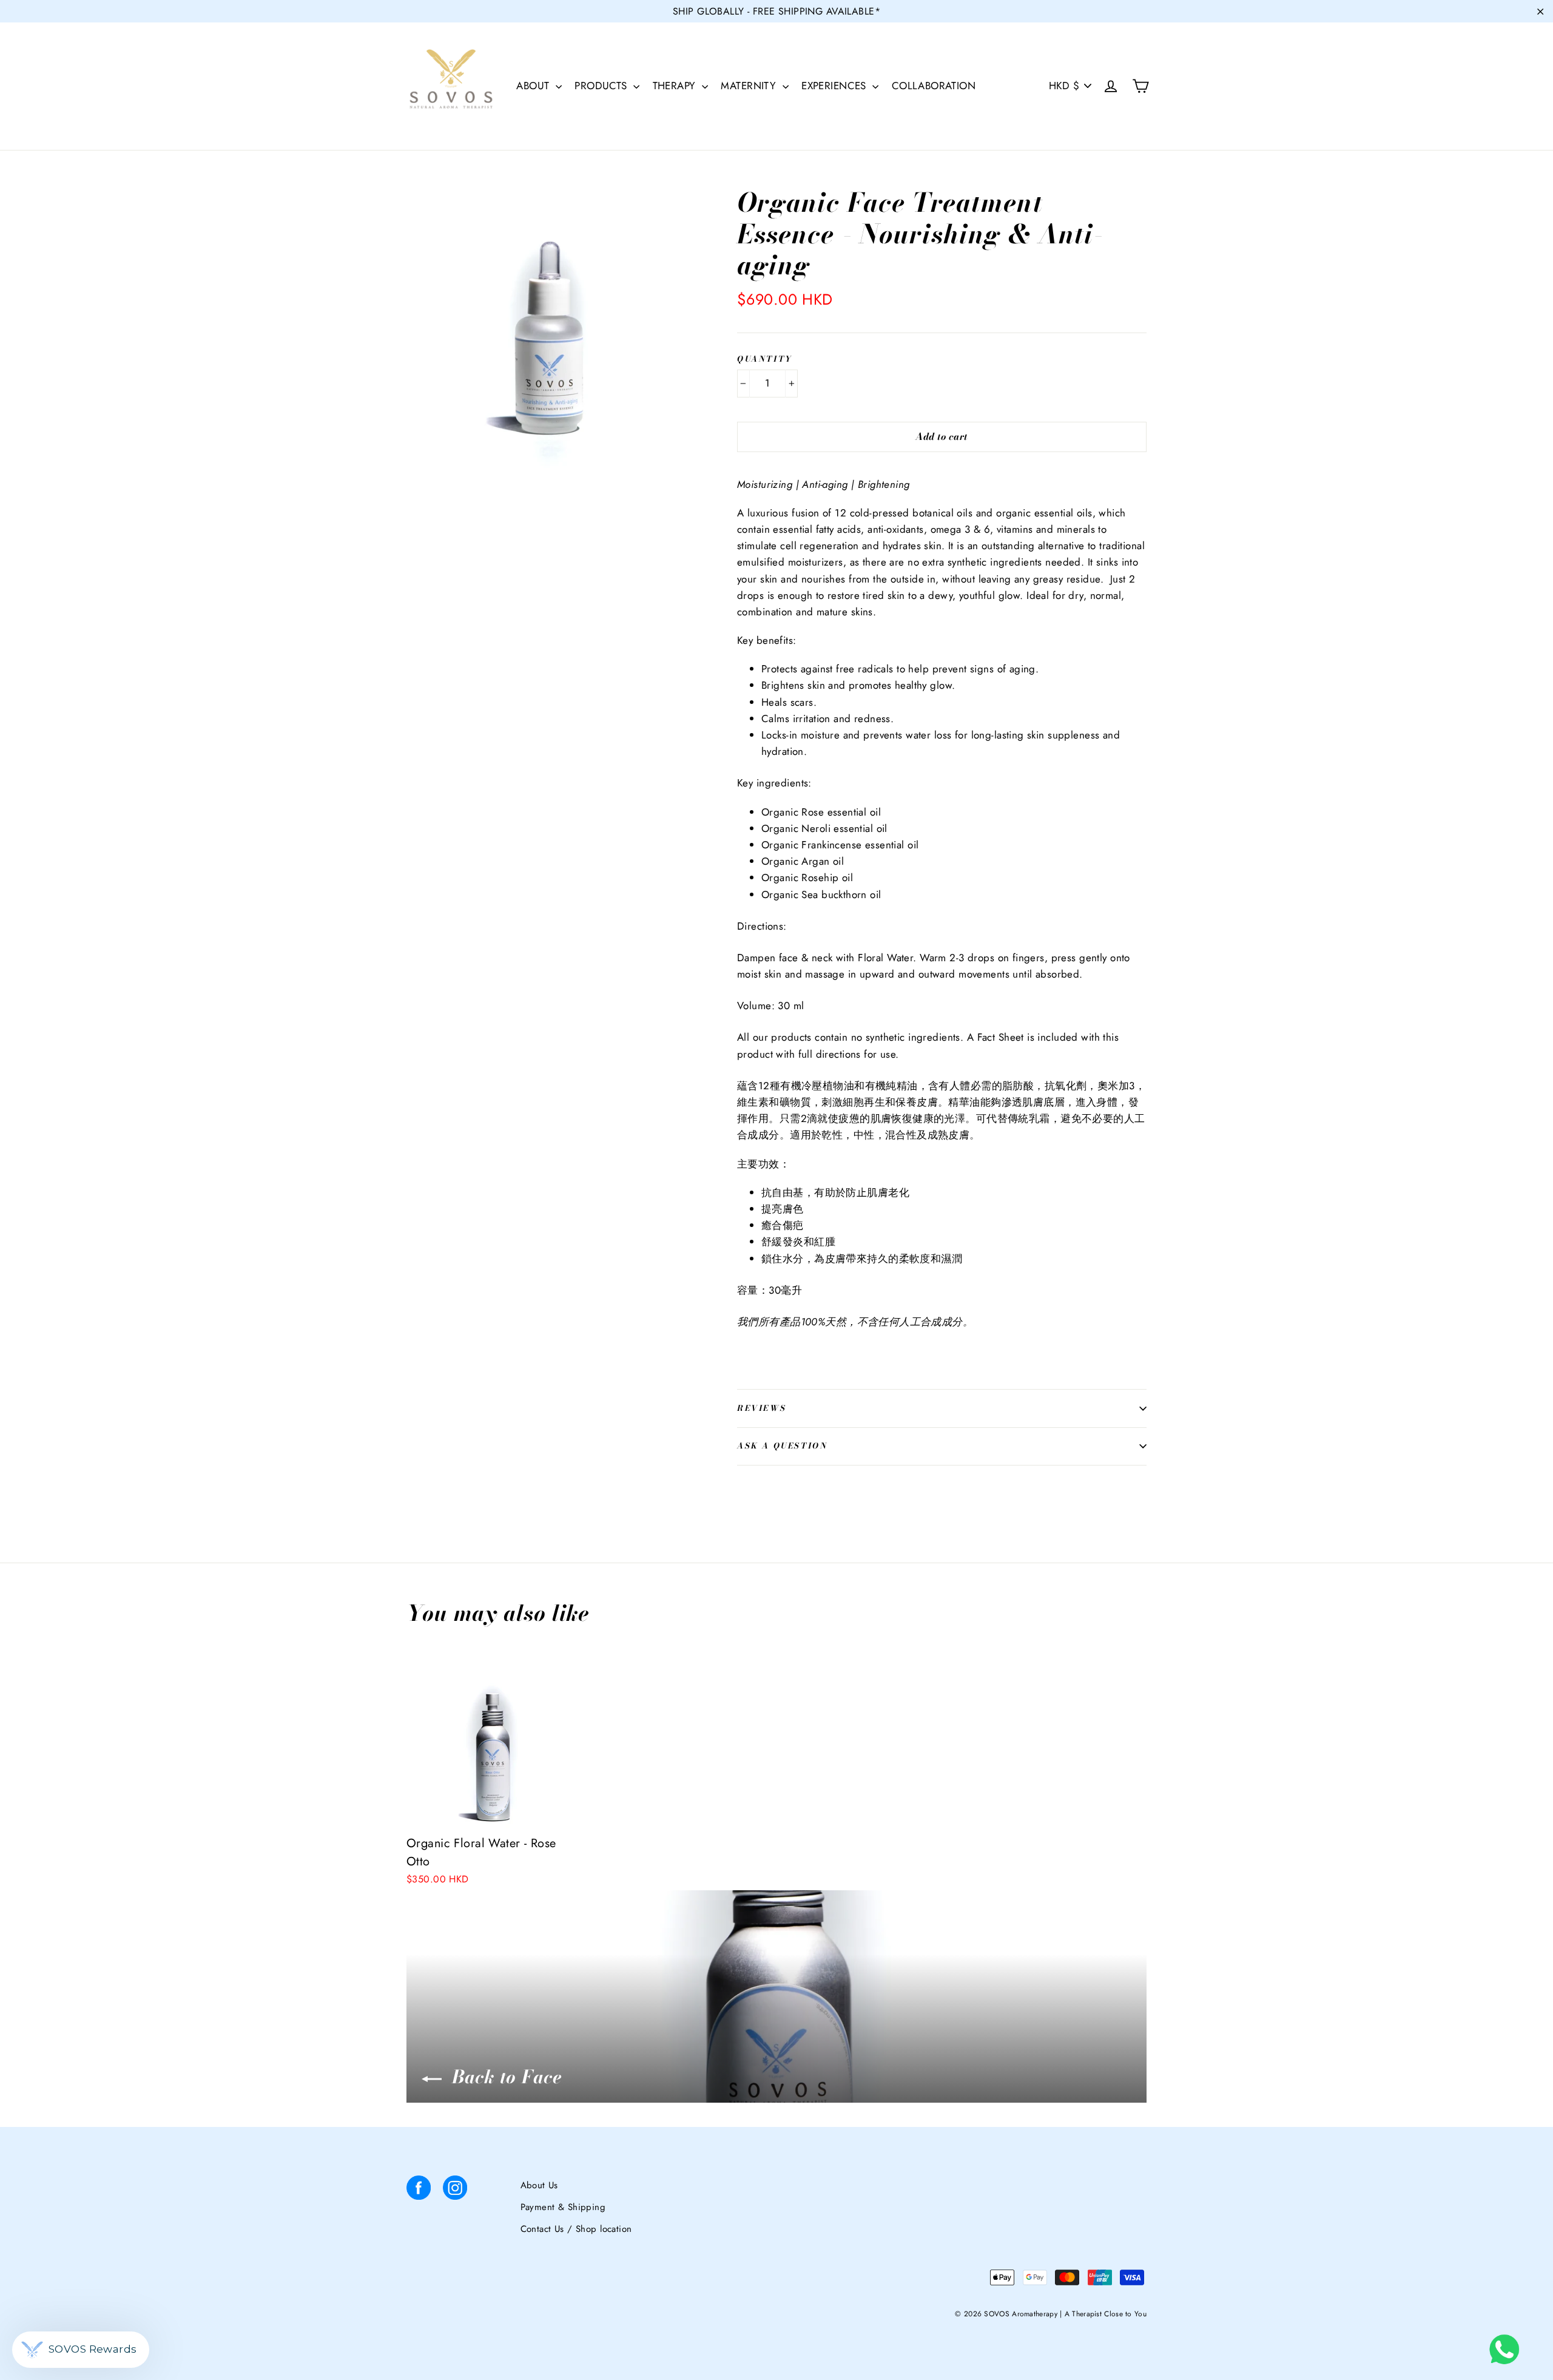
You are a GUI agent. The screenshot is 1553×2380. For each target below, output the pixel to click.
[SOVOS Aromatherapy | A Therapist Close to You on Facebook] (419, 2190)
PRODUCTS (602, 86)
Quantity (765, 359)
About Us (539, 2185)
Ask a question (782, 1445)
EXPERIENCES (835, 86)
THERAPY (676, 86)
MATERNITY (750, 86)
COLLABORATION (934, 86)
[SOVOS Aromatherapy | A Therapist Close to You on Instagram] (455, 2190)
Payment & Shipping (563, 2207)
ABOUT (534, 86)
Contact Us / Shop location (576, 2229)
